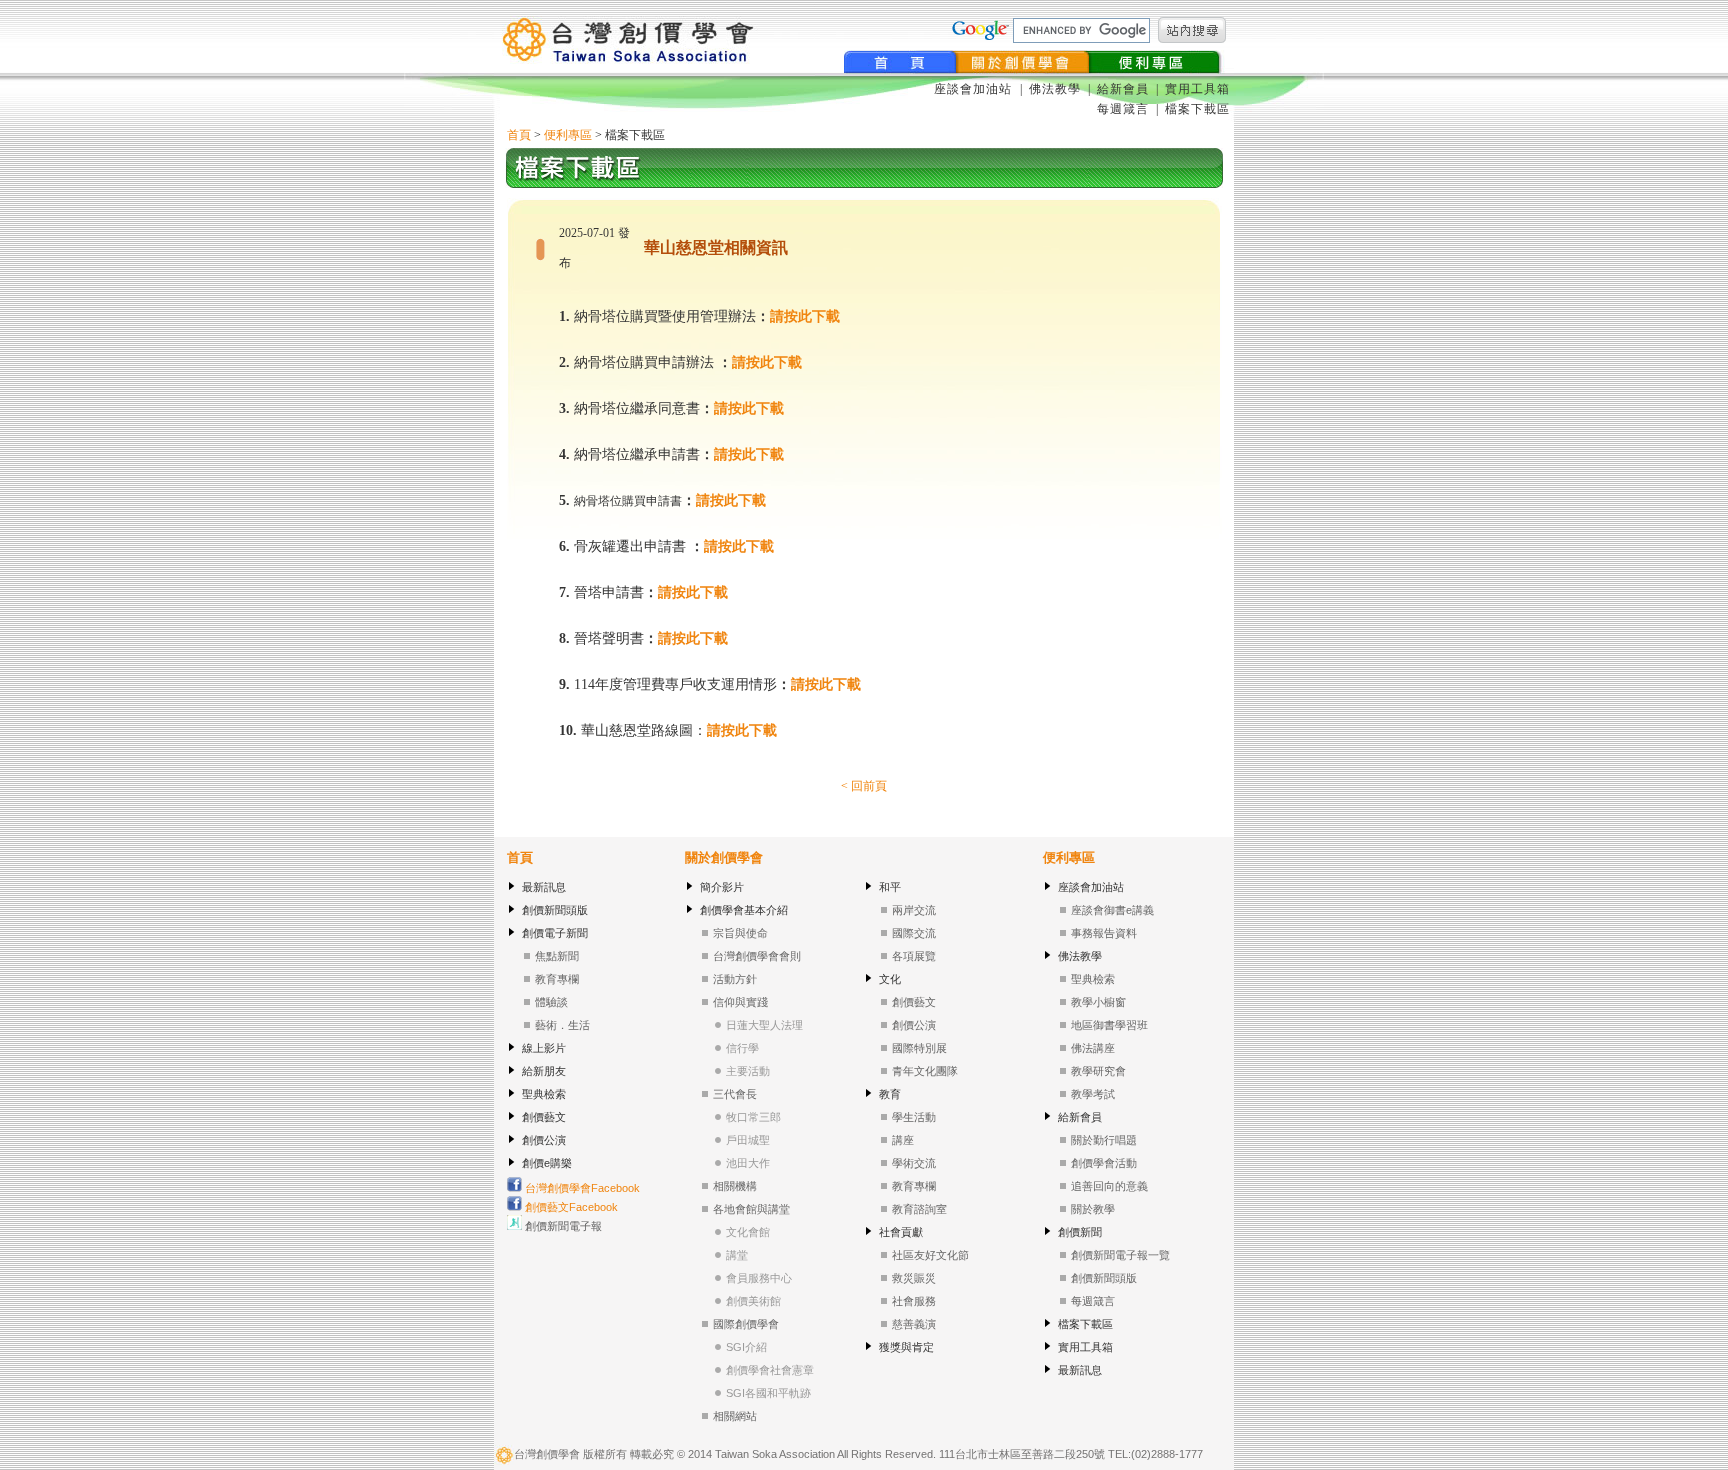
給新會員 (1123, 89)
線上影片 (544, 1048)
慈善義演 (914, 1324)
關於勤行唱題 (1104, 1140)
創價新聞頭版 (555, 910)
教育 (890, 1094)
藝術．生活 (562, 1025)
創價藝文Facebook (570, 1207)
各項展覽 (914, 956)
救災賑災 (914, 1278)
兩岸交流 (914, 910)
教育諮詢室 (919, 1209)
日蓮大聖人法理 (764, 1025)
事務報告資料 (1104, 933)
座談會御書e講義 (1112, 910)
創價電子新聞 (555, 933)
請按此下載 (805, 316)
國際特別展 (919, 1048)
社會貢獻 (901, 1232)
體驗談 (551, 1002)
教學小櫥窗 (1098, 1002)
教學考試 (1093, 1094)
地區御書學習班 (1109, 1025)
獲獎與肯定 (906, 1347)
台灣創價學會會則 (757, 956)
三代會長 (735, 1094)
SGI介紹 (746, 1347)
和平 (890, 887)
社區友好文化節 (930, 1255)
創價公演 (544, 1140)
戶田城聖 (748, 1140)
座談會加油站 (975, 89)
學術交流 (914, 1163)
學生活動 (914, 1117)
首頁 (519, 135)
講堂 (737, 1255)
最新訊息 (544, 887)
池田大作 (748, 1163)
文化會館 (748, 1232)
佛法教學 (1055, 89)
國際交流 (914, 933)
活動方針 (735, 979)
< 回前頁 (864, 786)
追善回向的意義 (1109, 1186)
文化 (890, 979)
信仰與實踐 (740, 1002)
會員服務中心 (759, 1278)
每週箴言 (1123, 109)
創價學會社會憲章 (770, 1370)
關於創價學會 (724, 857)
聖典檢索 (544, 1094)
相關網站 (735, 1416)
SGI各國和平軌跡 (768, 1393)
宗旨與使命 (740, 933)
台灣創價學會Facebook (581, 1188)
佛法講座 (1093, 1048)
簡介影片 (722, 887)
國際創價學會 (746, 1324)
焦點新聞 (557, 956)
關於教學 (1093, 1209)
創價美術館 (753, 1301)
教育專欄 (557, 979)
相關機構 (735, 1186)
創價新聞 (1080, 1232)
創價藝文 (544, 1117)
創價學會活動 (1104, 1163)
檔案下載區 (1197, 109)
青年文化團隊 (925, 1071)
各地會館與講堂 (751, 1209)
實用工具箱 (1197, 89)
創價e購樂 (547, 1163)
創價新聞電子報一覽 (1120, 1255)
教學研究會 (1098, 1071)
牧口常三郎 (753, 1117)
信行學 (742, 1048)
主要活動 (748, 1071)
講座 (903, 1140)
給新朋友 (544, 1071)
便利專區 (568, 135)
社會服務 (914, 1301)
